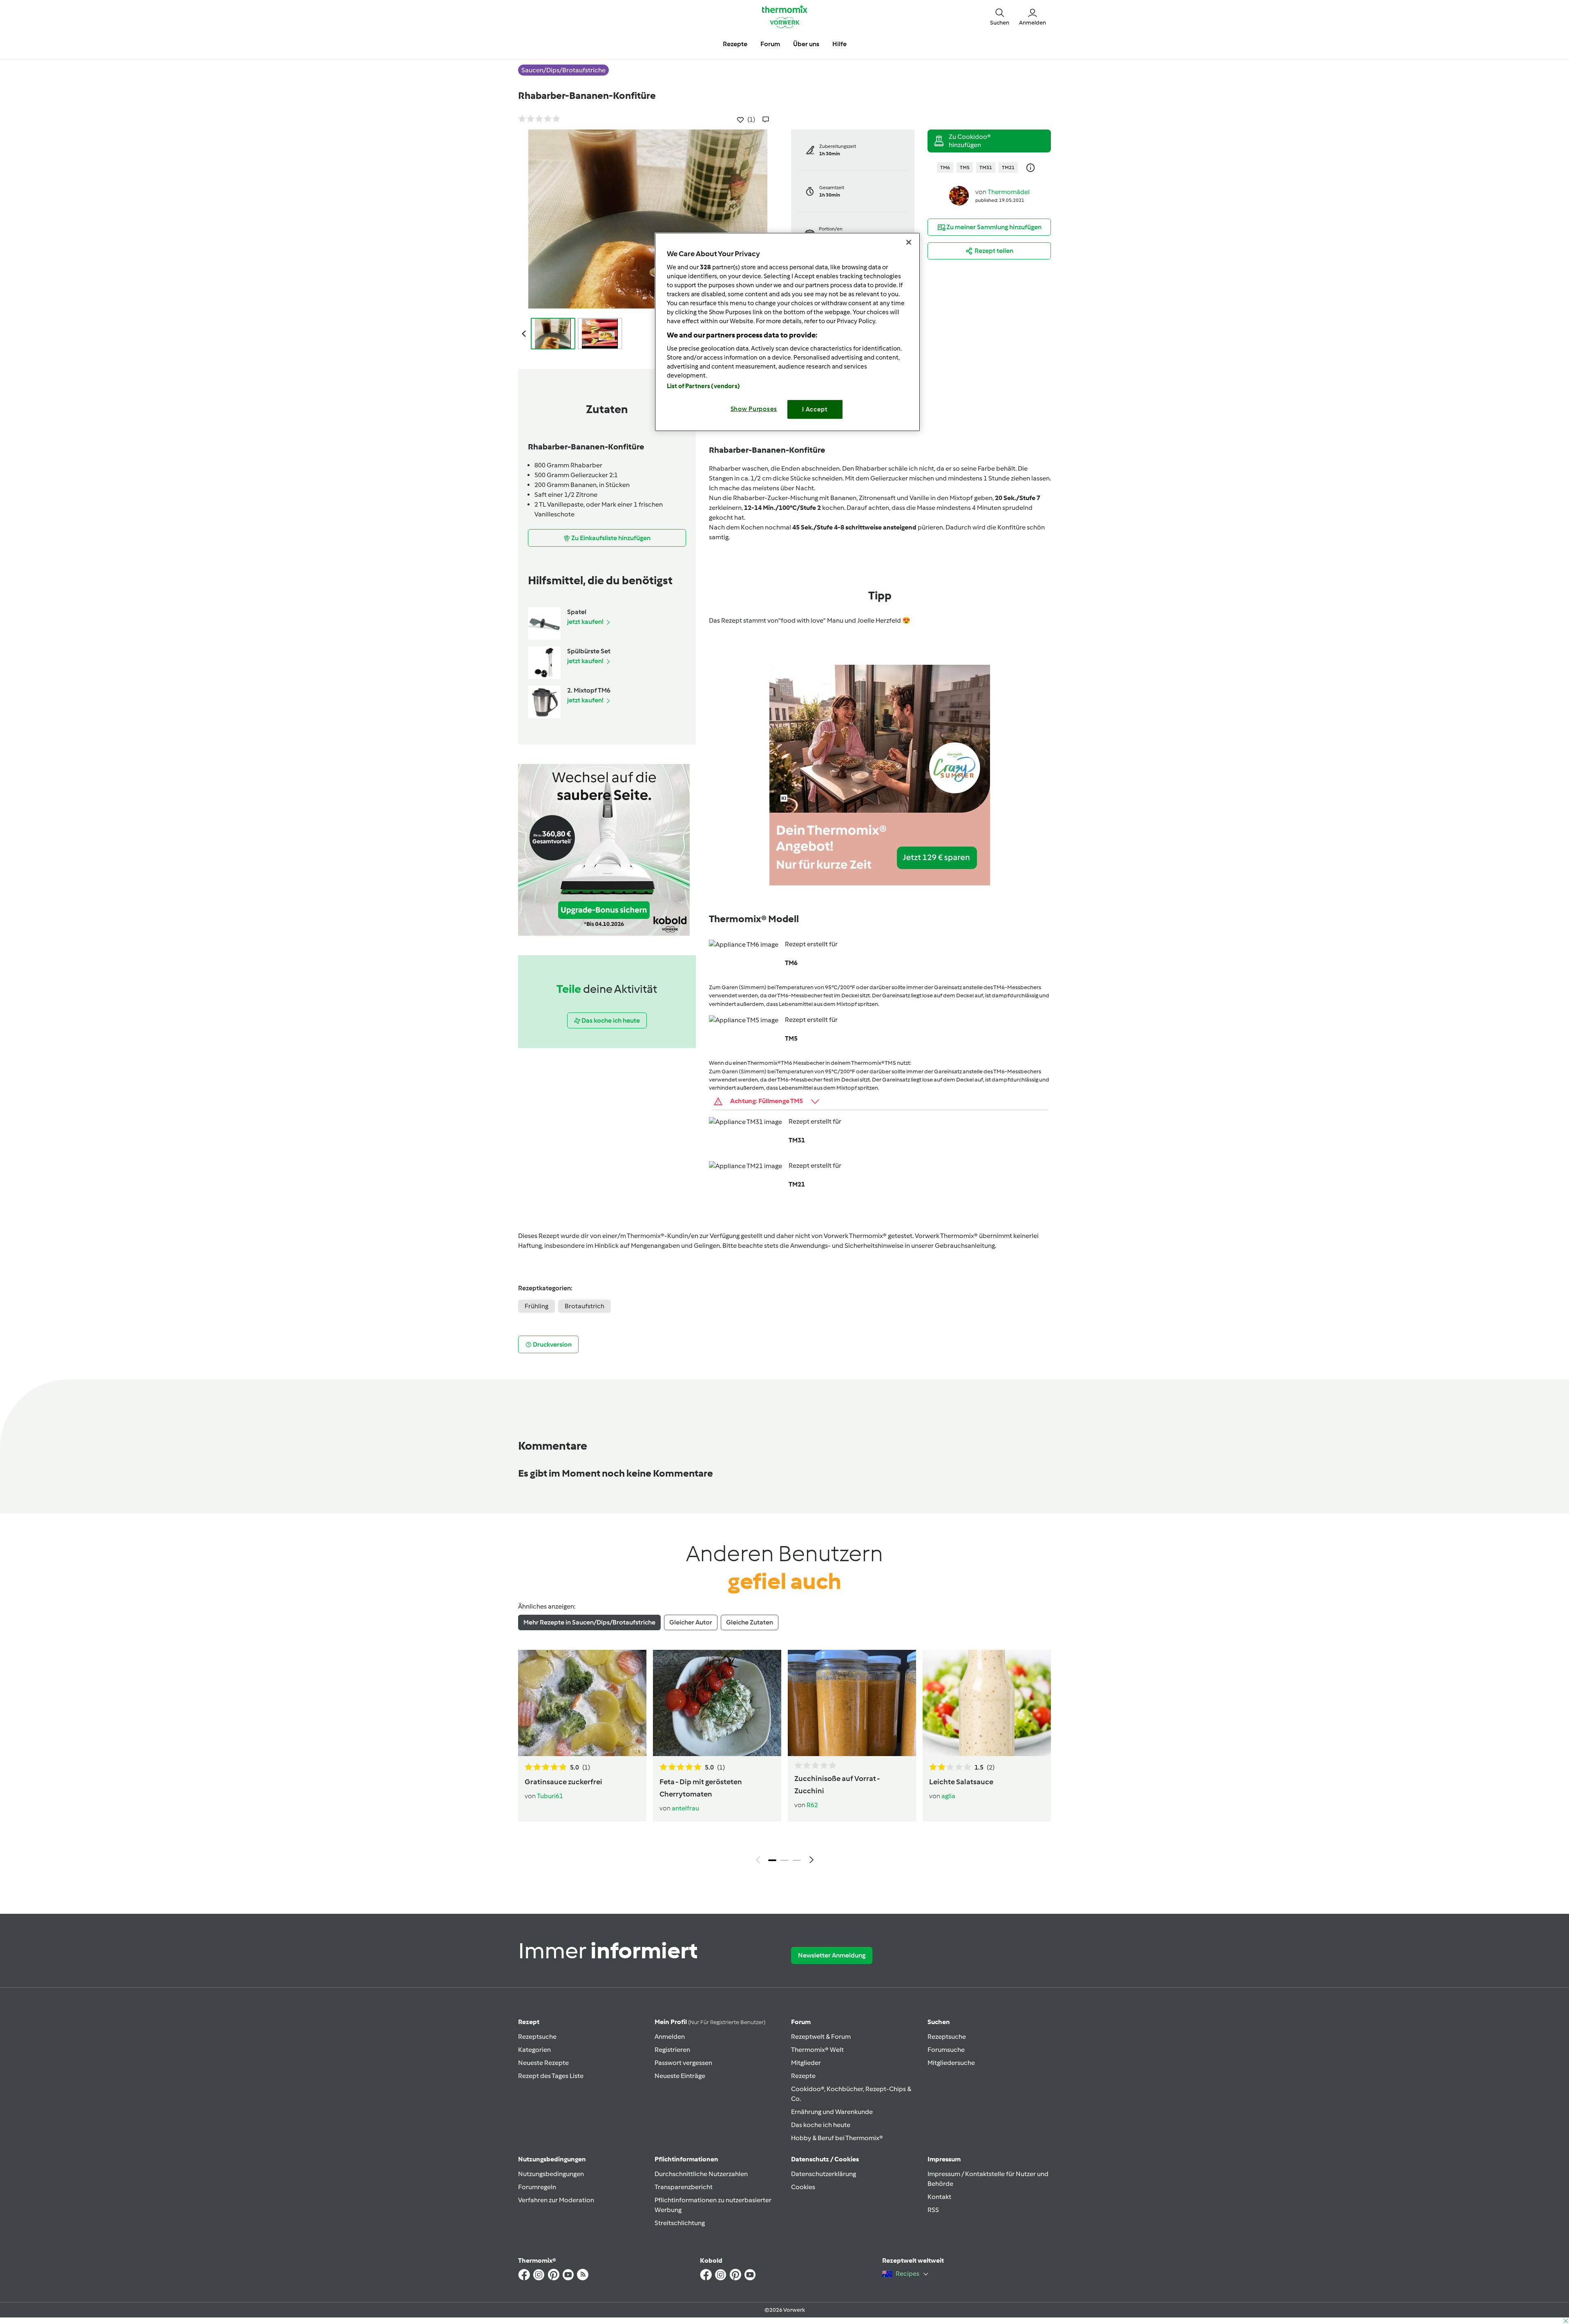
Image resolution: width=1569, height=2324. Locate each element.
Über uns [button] (806, 44)
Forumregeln (537, 2187)
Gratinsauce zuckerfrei (563, 1782)
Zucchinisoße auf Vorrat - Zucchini (837, 1785)
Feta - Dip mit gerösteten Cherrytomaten (701, 1788)
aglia (948, 1796)
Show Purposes (754, 409)
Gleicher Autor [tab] (691, 1622)
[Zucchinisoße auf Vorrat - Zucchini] (852, 1703)
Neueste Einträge (680, 2076)
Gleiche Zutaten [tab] (750, 1622)
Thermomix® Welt (817, 2050)
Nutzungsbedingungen (551, 2174)
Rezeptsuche (537, 2037)
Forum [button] (770, 44)
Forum (801, 2022)
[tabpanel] (784, 1759)
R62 (812, 1805)
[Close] (909, 242)
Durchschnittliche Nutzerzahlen (701, 2174)
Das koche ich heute (821, 2125)
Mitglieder (806, 2063)
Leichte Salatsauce (961, 1782)
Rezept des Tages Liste (551, 2076)
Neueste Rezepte (543, 2063)
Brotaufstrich (584, 1306)
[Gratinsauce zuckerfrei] (582, 1703)
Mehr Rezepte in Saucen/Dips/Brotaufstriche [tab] (589, 1622)
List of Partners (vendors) (703, 386)
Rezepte (803, 2076)
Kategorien (534, 2050)
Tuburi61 (550, 1796)
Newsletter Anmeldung (832, 1955)
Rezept (529, 2022)
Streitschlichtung (680, 2223)
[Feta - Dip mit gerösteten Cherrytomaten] (717, 1703)
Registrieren (672, 2050)
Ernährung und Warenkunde (832, 2112)
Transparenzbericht (684, 2187)
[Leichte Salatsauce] (987, 1703)
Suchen (939, 2022)
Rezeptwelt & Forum (821, 2037)
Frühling (536, 1306)
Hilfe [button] (839, 44)
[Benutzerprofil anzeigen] (959, 195)
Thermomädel (1009, 192)
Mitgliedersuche (951, 2063)
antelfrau (685, 1808)
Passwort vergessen (683, 2063)
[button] (1000, 16)
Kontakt (939, 2197)
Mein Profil (710, 2022)
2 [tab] (784, 1860)
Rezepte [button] (735, 44)
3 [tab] (797, 1860)
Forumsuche (946, 2050)
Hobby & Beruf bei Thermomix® (837, 2138)
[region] (787, 332)
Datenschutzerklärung (824, 2174)
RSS (933, 2210)
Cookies (803, 2187)
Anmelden (670, 2037)
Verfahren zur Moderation (556, 2200)
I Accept (815, 409)
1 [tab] (772, 1860)
